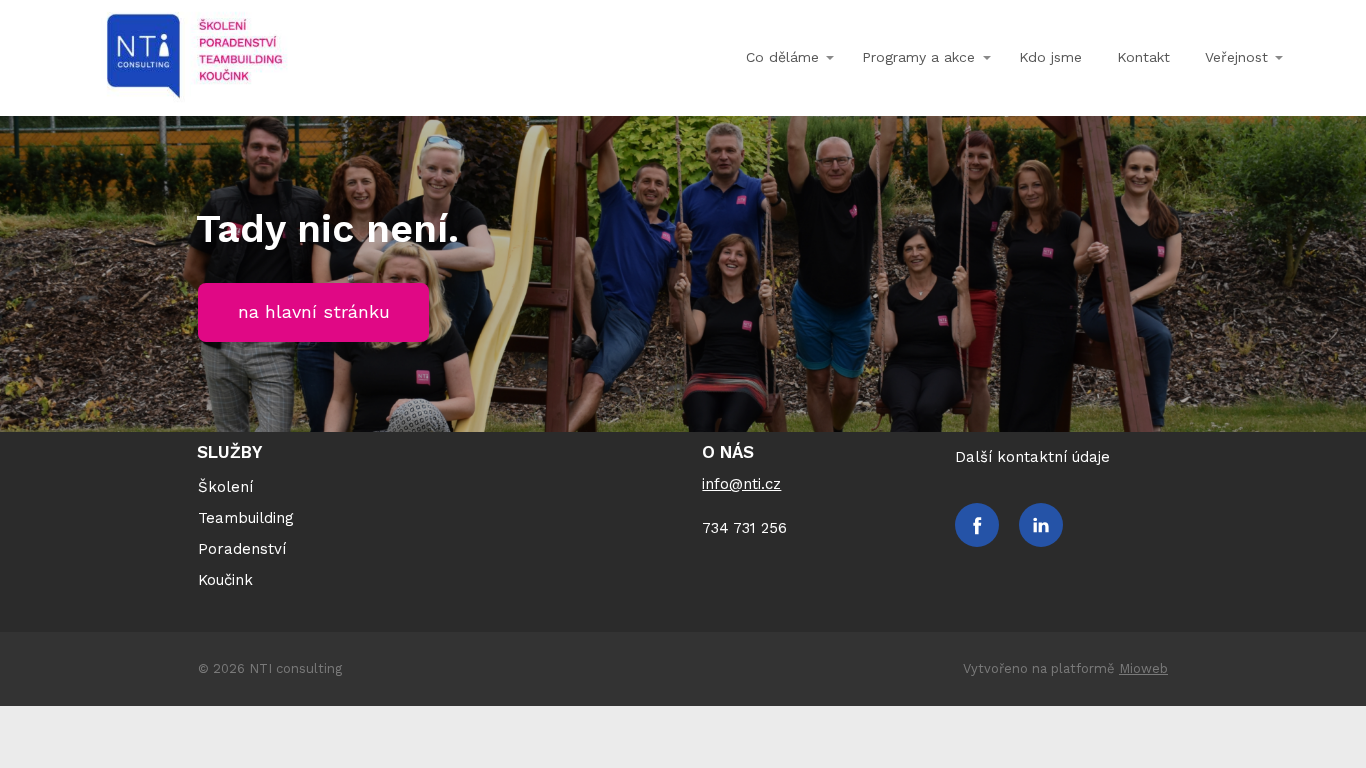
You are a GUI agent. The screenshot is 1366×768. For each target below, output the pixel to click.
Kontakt (1143, 57)
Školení (225, 487)
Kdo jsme (1050, 57)
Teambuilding (246, 518)
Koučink (225, 580)
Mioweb (1143, 668)
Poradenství (242, 549)
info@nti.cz (741, 484)
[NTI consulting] (194, 58)
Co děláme (782, 57)
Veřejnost (1236, 57)
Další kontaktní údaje (1032, 457)
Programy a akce (918, 57)
